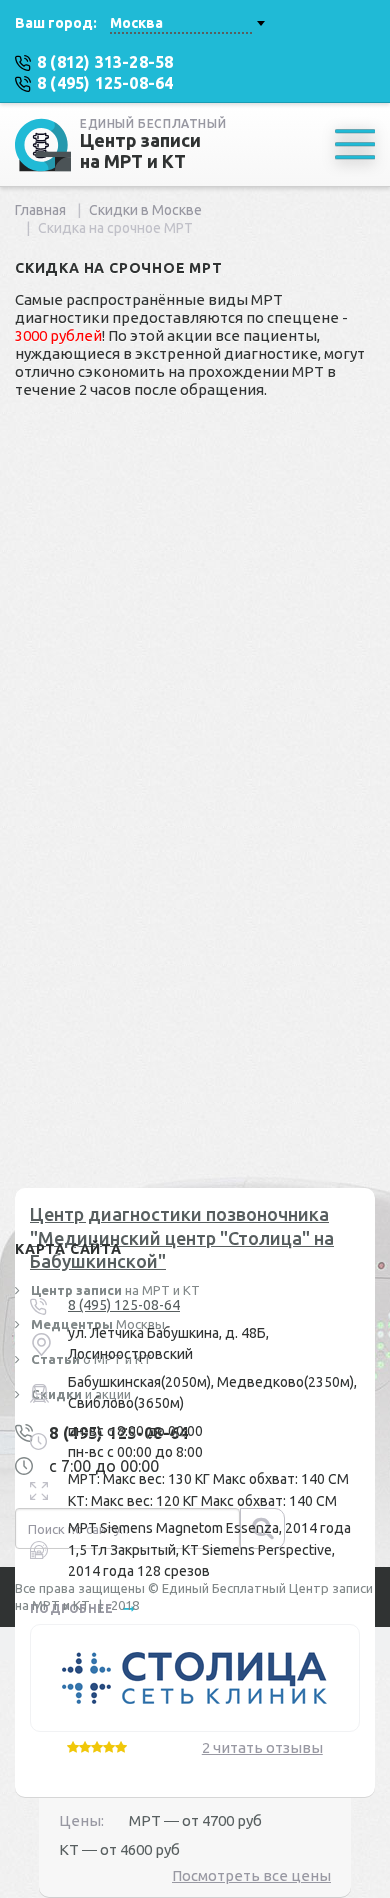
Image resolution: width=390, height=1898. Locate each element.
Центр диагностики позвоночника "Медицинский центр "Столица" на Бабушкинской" (182, 1237)
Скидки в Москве (145, 210)
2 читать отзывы (262, 1747)
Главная (40, 210)
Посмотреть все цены (251, 1875)
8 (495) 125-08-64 (124, 1305)
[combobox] (187, 23)
